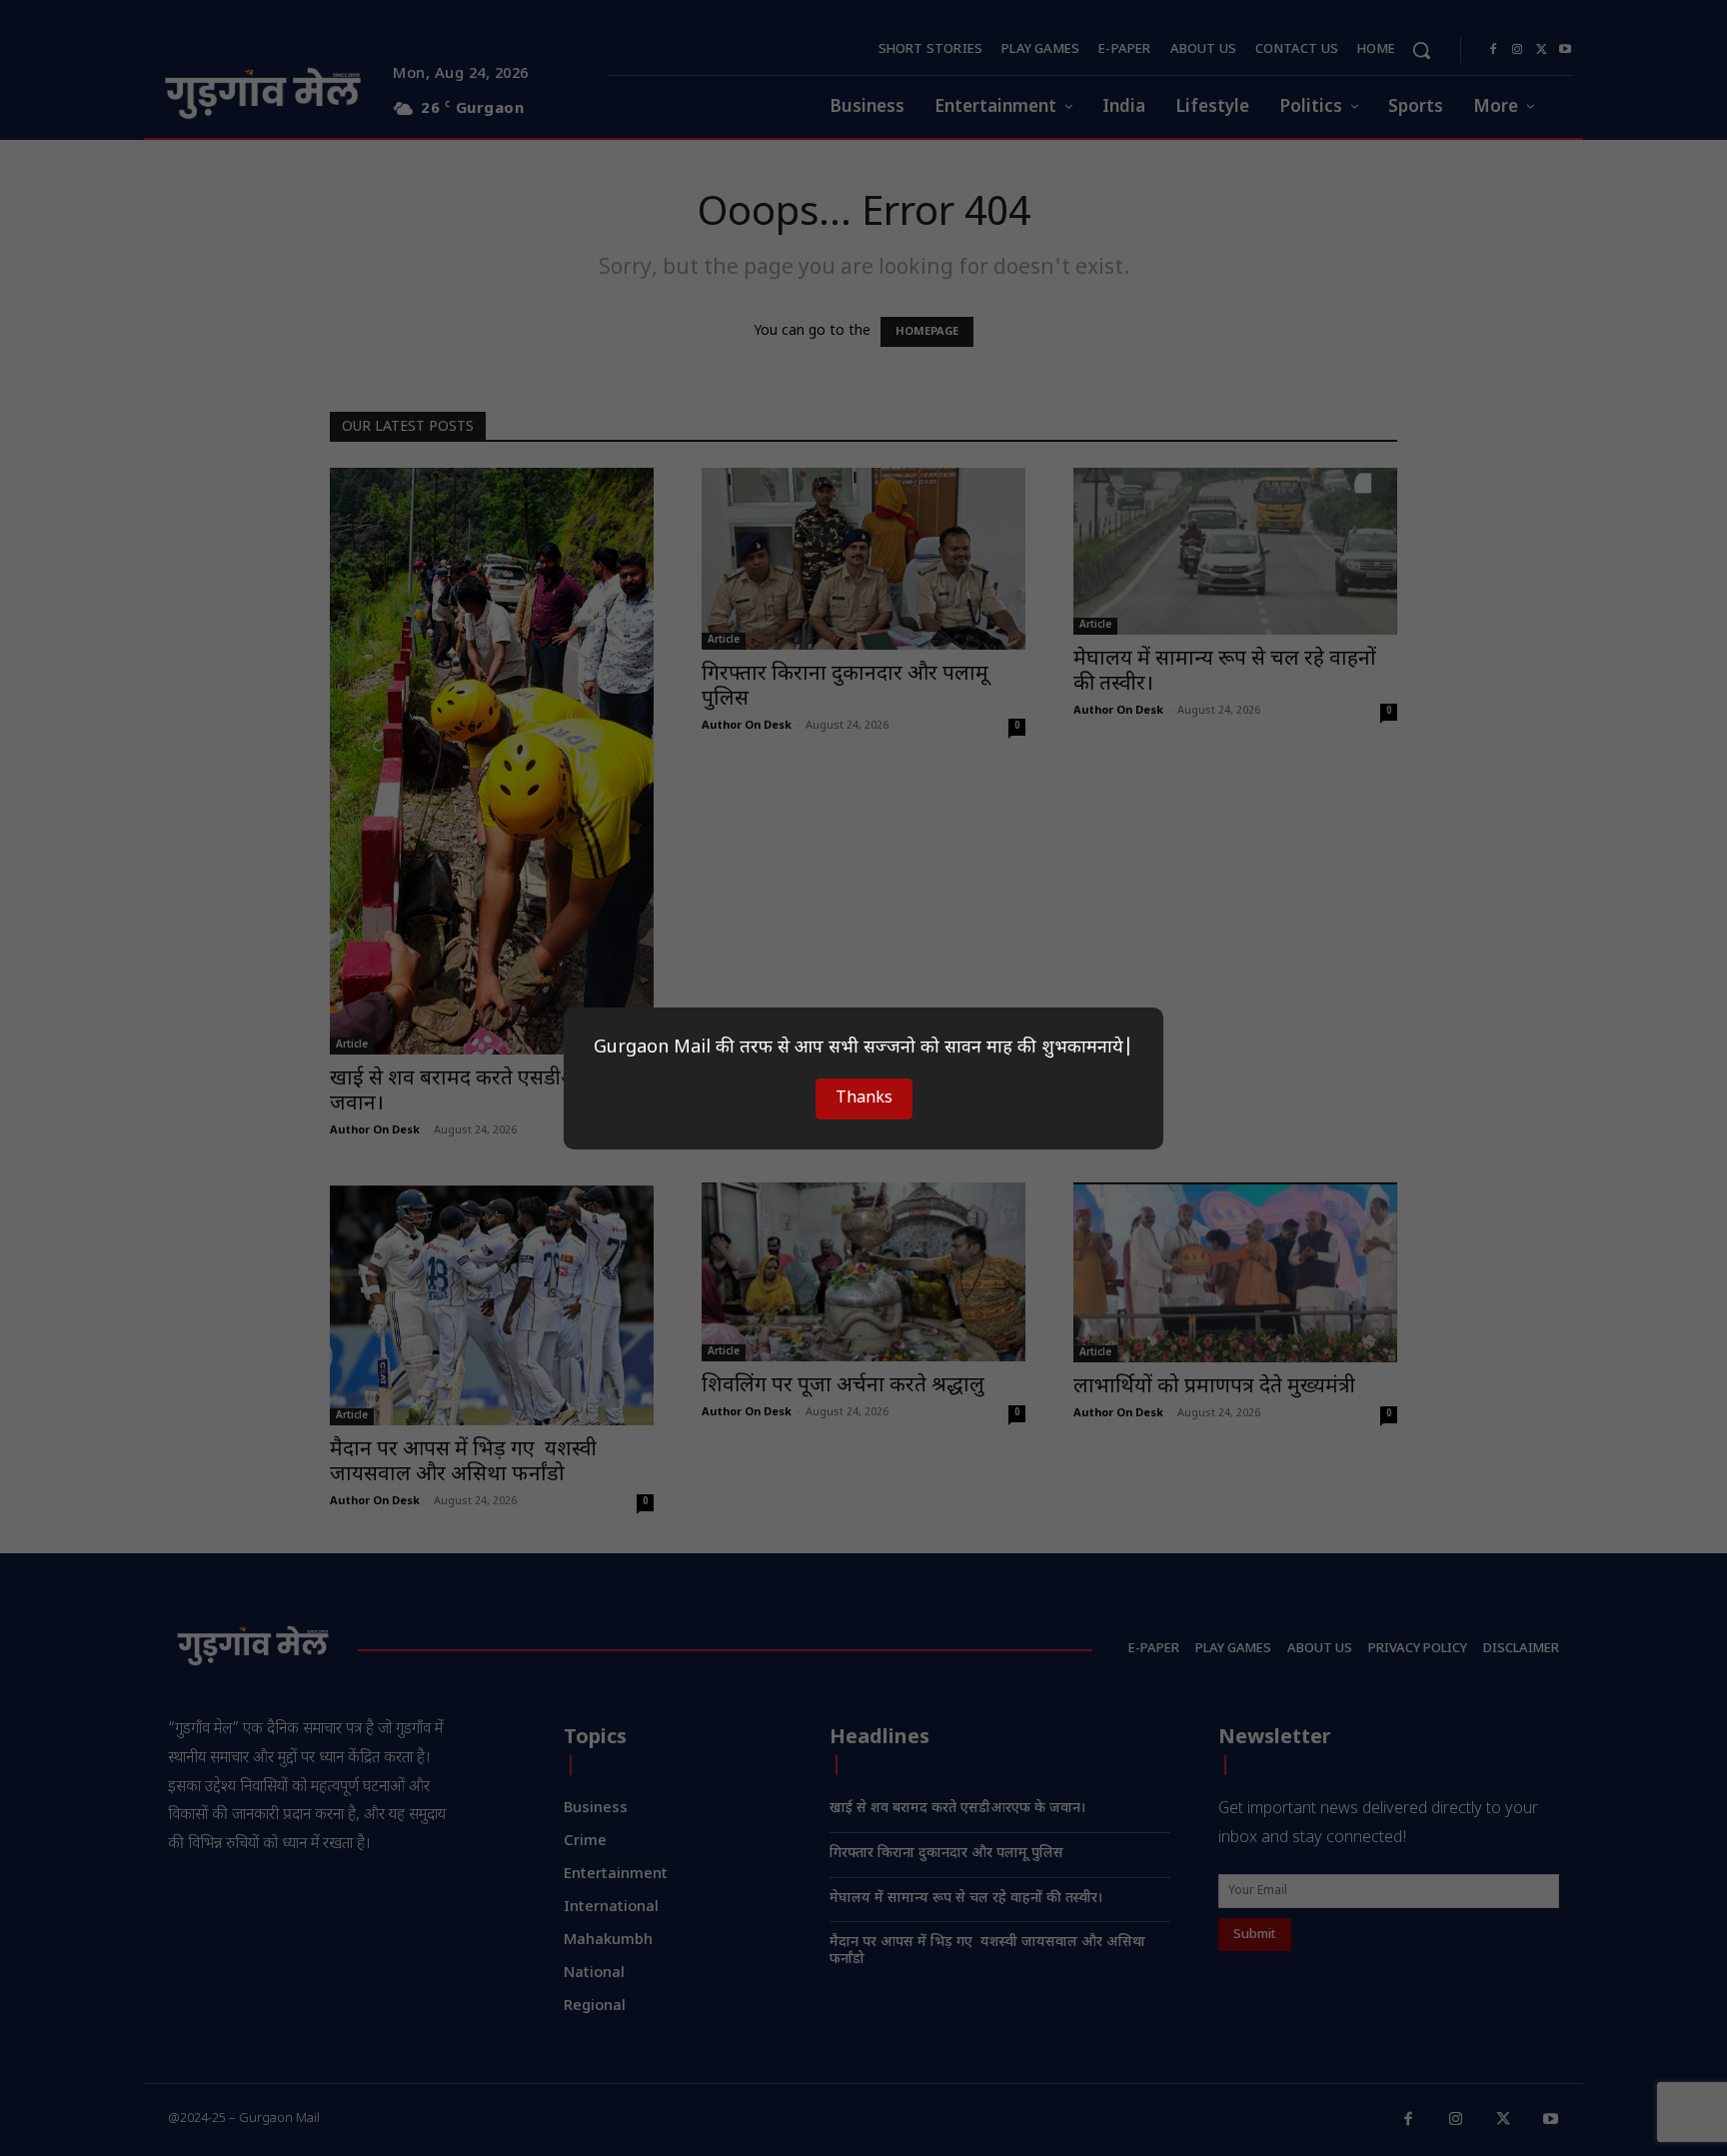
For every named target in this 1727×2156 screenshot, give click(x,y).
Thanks (864, 1099)
